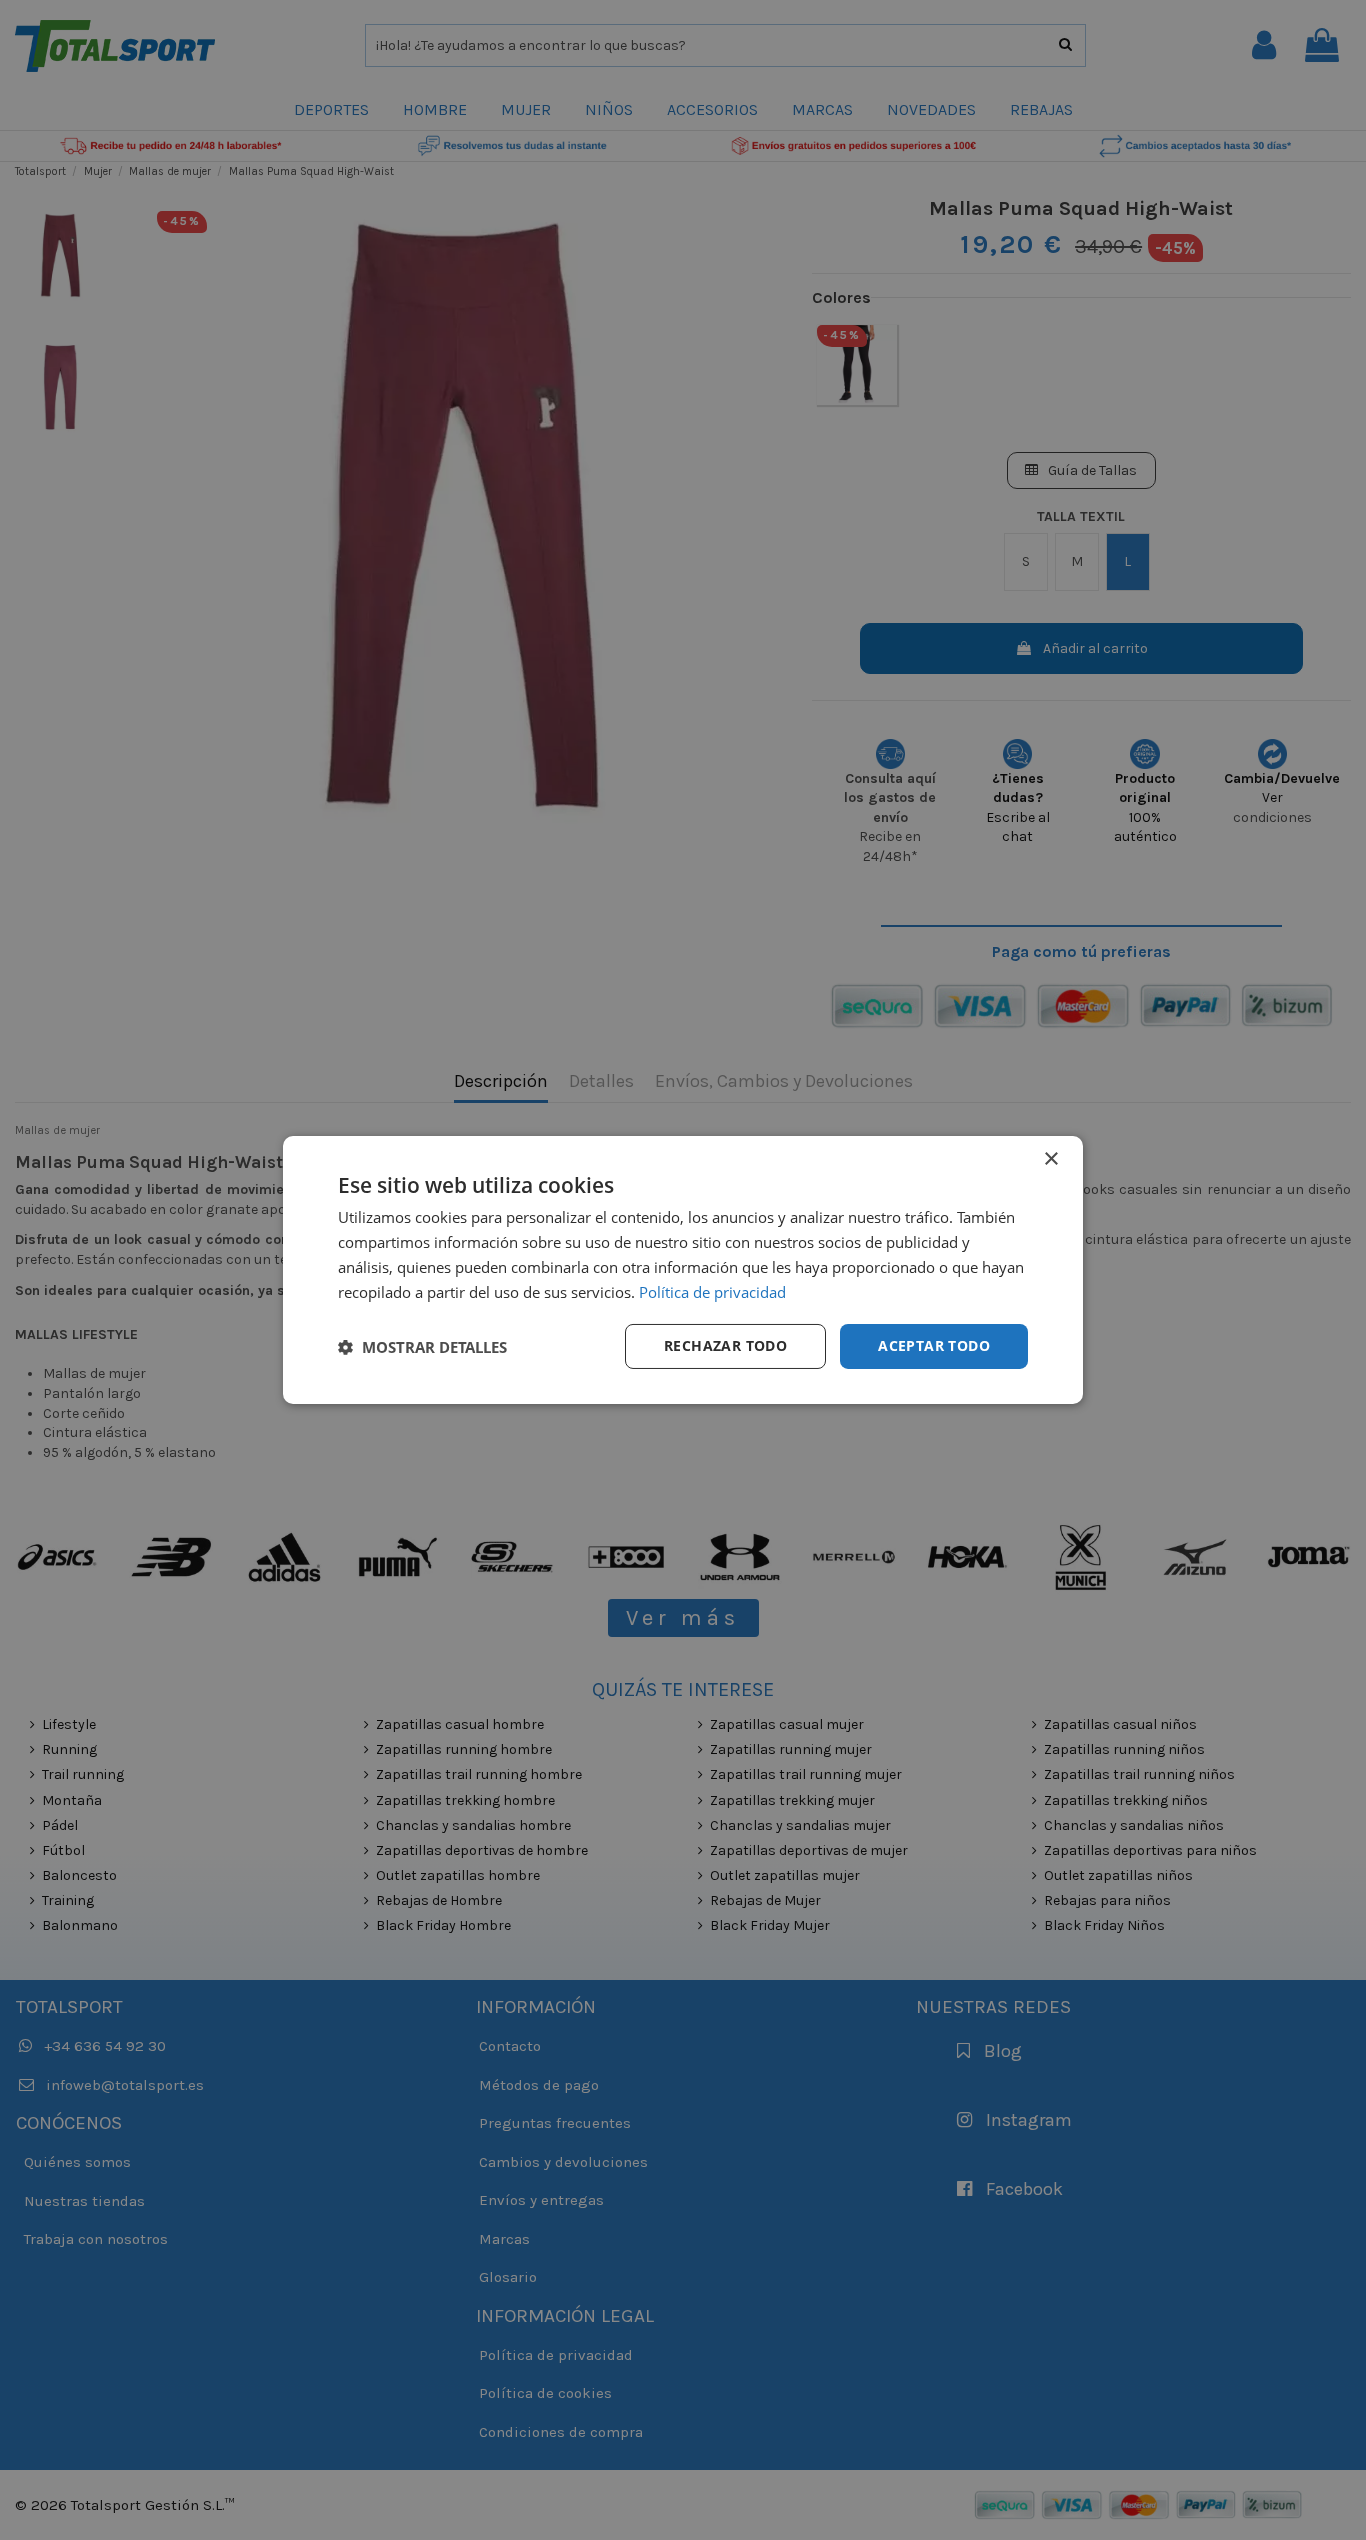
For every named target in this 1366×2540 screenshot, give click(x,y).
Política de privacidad (712, 1292)
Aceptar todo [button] (934, 1345)
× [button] (1050, 1159)
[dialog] (683, 1270)
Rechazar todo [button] (725, 1345)
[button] (422, 1347)
